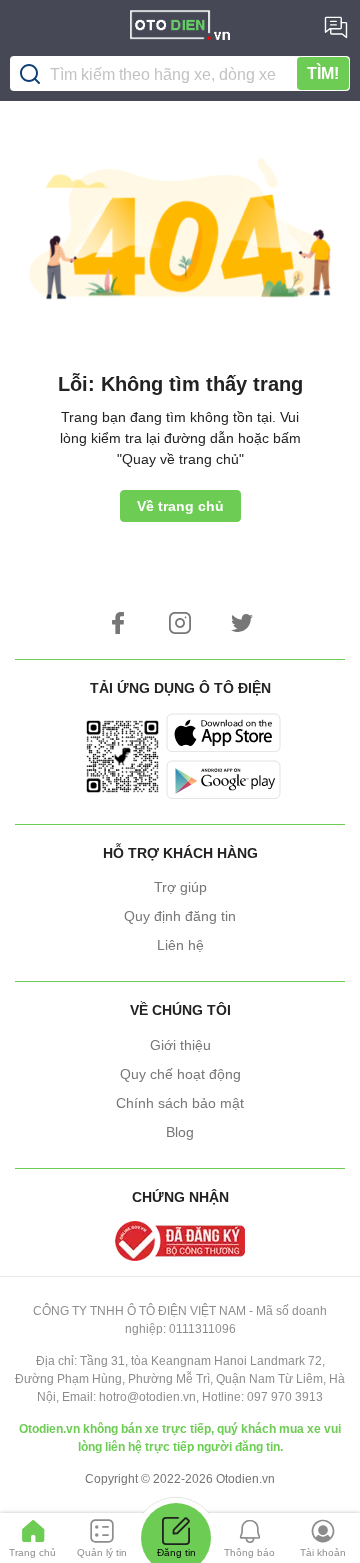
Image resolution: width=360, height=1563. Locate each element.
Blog (180, 1132)
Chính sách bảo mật (180, 1103)
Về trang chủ (180, 506)
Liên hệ (180, 945)
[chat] (336, 27)
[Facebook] (118, 623)
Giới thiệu (180, 1045)
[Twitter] (242, 623)
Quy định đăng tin (180, 916)
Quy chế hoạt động (180, 1074)
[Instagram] (180, 623)
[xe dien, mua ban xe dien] (180, 28)
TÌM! (323, 73)
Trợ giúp (180, 887)
